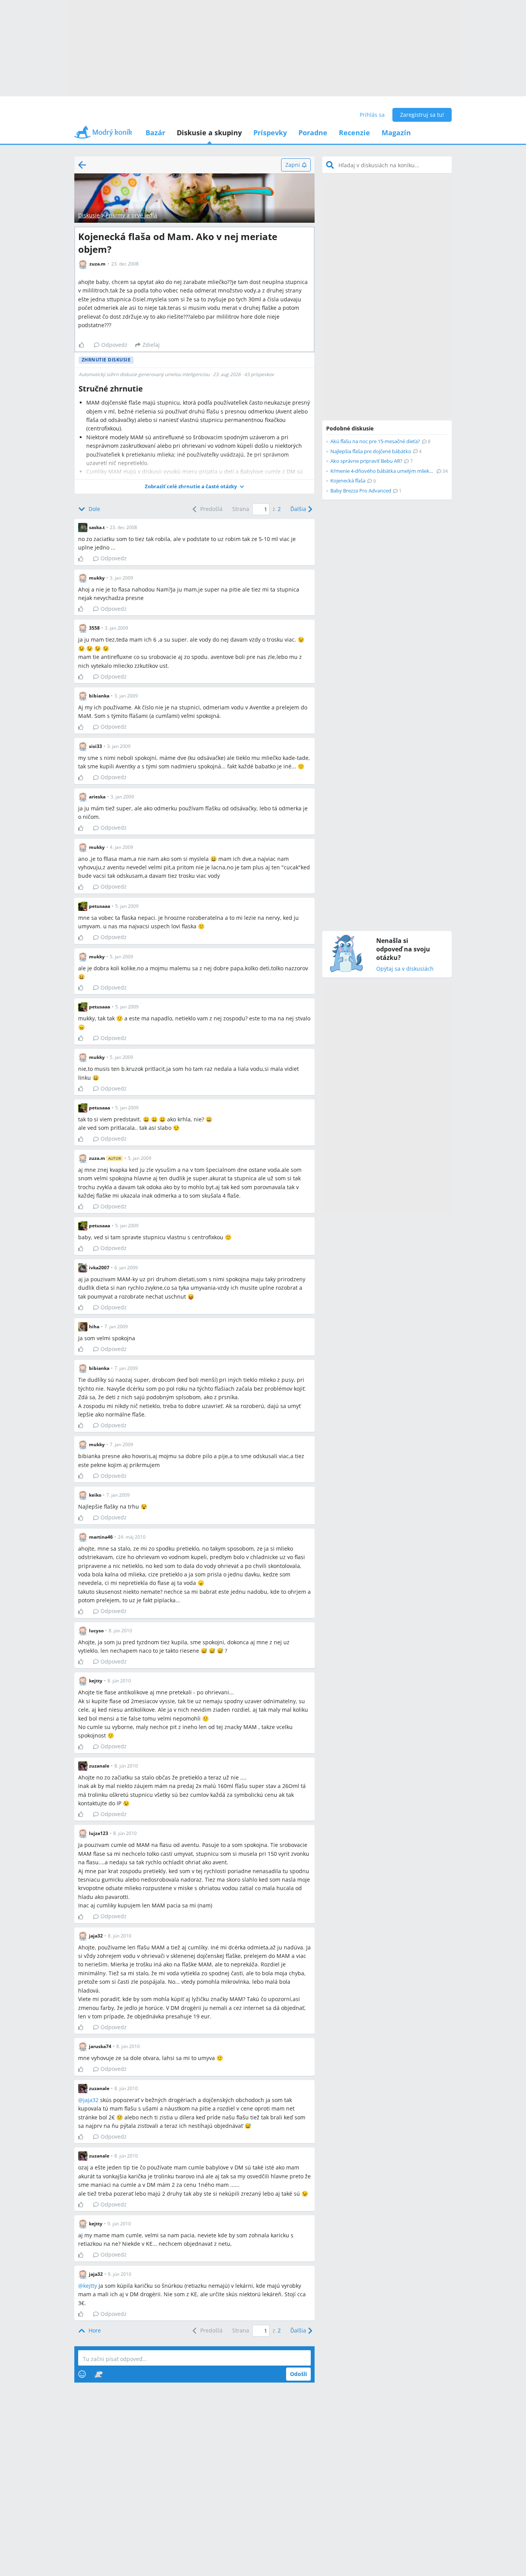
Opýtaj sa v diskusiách (405, 969)
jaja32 (91, 2100)
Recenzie (354, 133)
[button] (194, 486)
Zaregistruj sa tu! (422, 115)
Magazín (396, 133)
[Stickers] (98, 2374)
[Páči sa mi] (85, 345)
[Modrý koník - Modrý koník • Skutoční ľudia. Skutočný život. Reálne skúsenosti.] (103, 135)
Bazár (155, 133)
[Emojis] (82, 2374)
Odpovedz (114, 345)
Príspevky (270, 133)
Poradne (313, 133)
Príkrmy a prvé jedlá (131, 215)
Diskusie (89, 215)
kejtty (90, 2286)
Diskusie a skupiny (209, 133)
